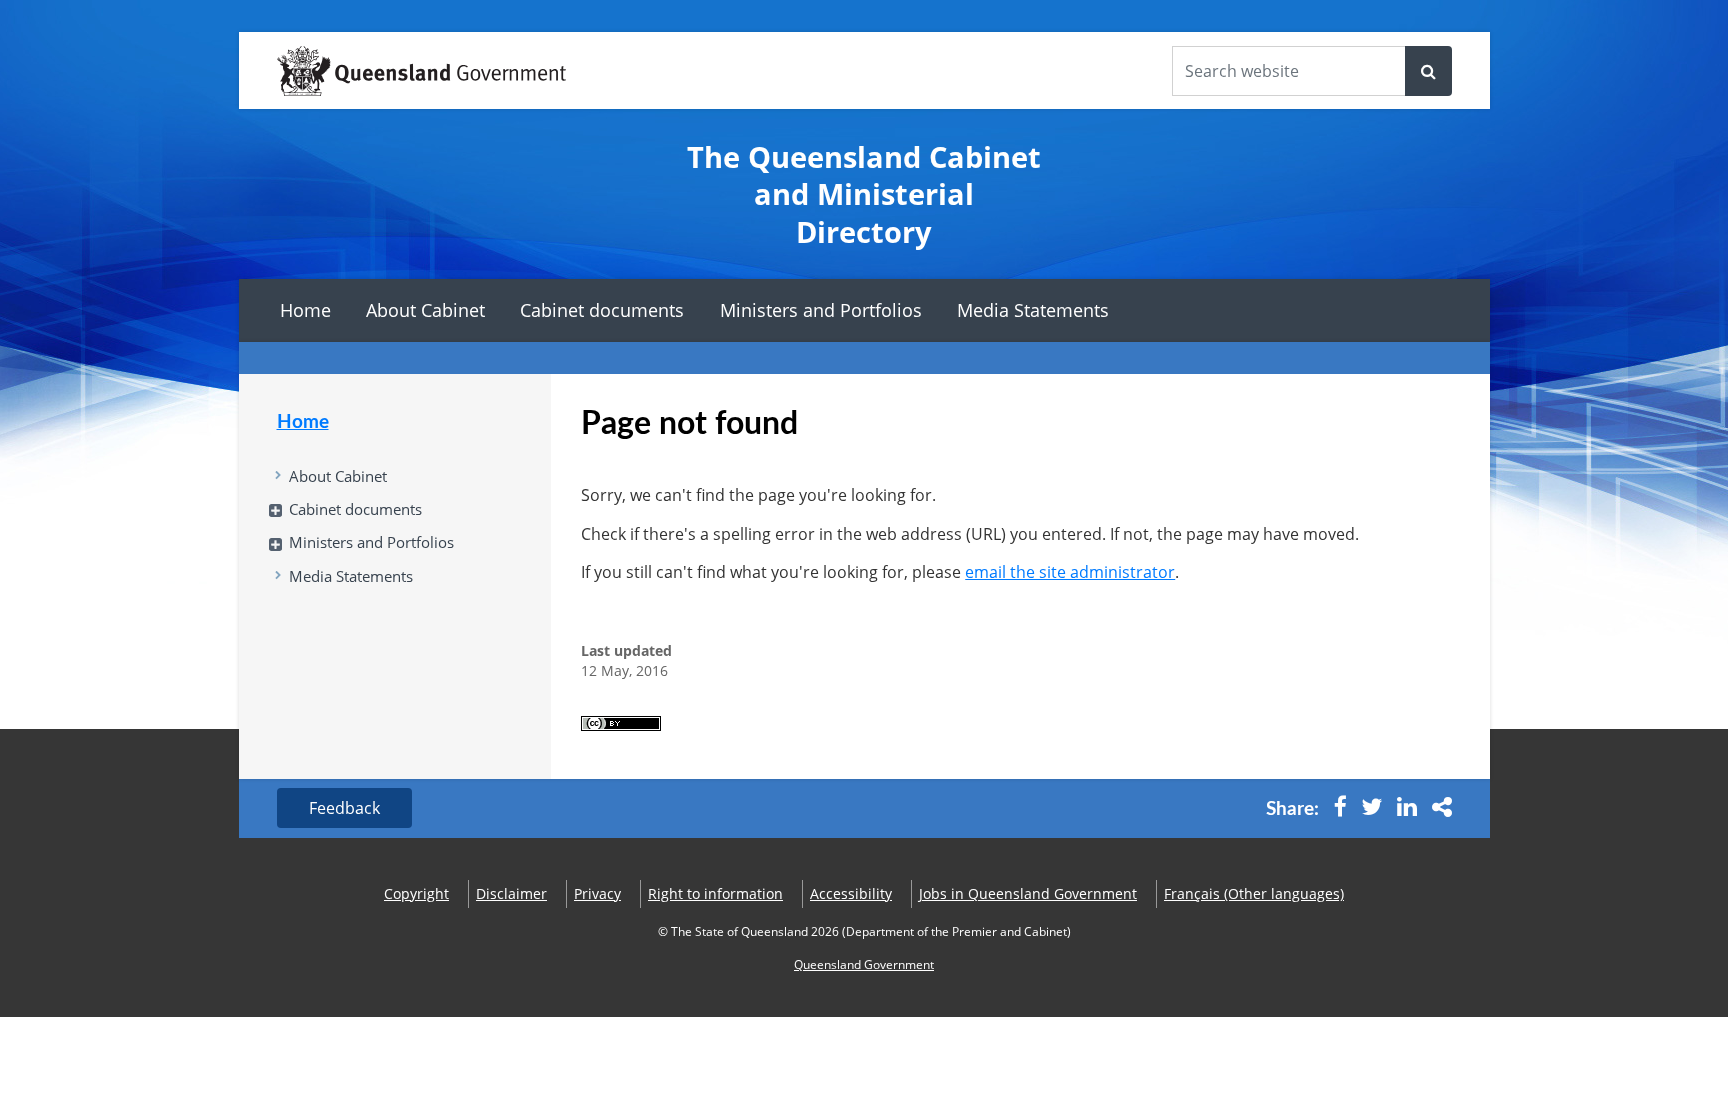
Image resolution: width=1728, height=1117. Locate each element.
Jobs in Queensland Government (1028, 893)
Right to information (715, 893)
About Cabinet (425, 310)
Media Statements (1033, 310)
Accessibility (851, 893)
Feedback (344, 808)
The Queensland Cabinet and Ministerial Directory (864, 194)
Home (305, 310)
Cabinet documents (602, 310)
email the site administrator (1070, 572)
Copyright (416, 893)
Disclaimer (511, 893)
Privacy (597, 893)
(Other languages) (1254, 893)
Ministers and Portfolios (821, 310)
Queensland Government (864, 964)
